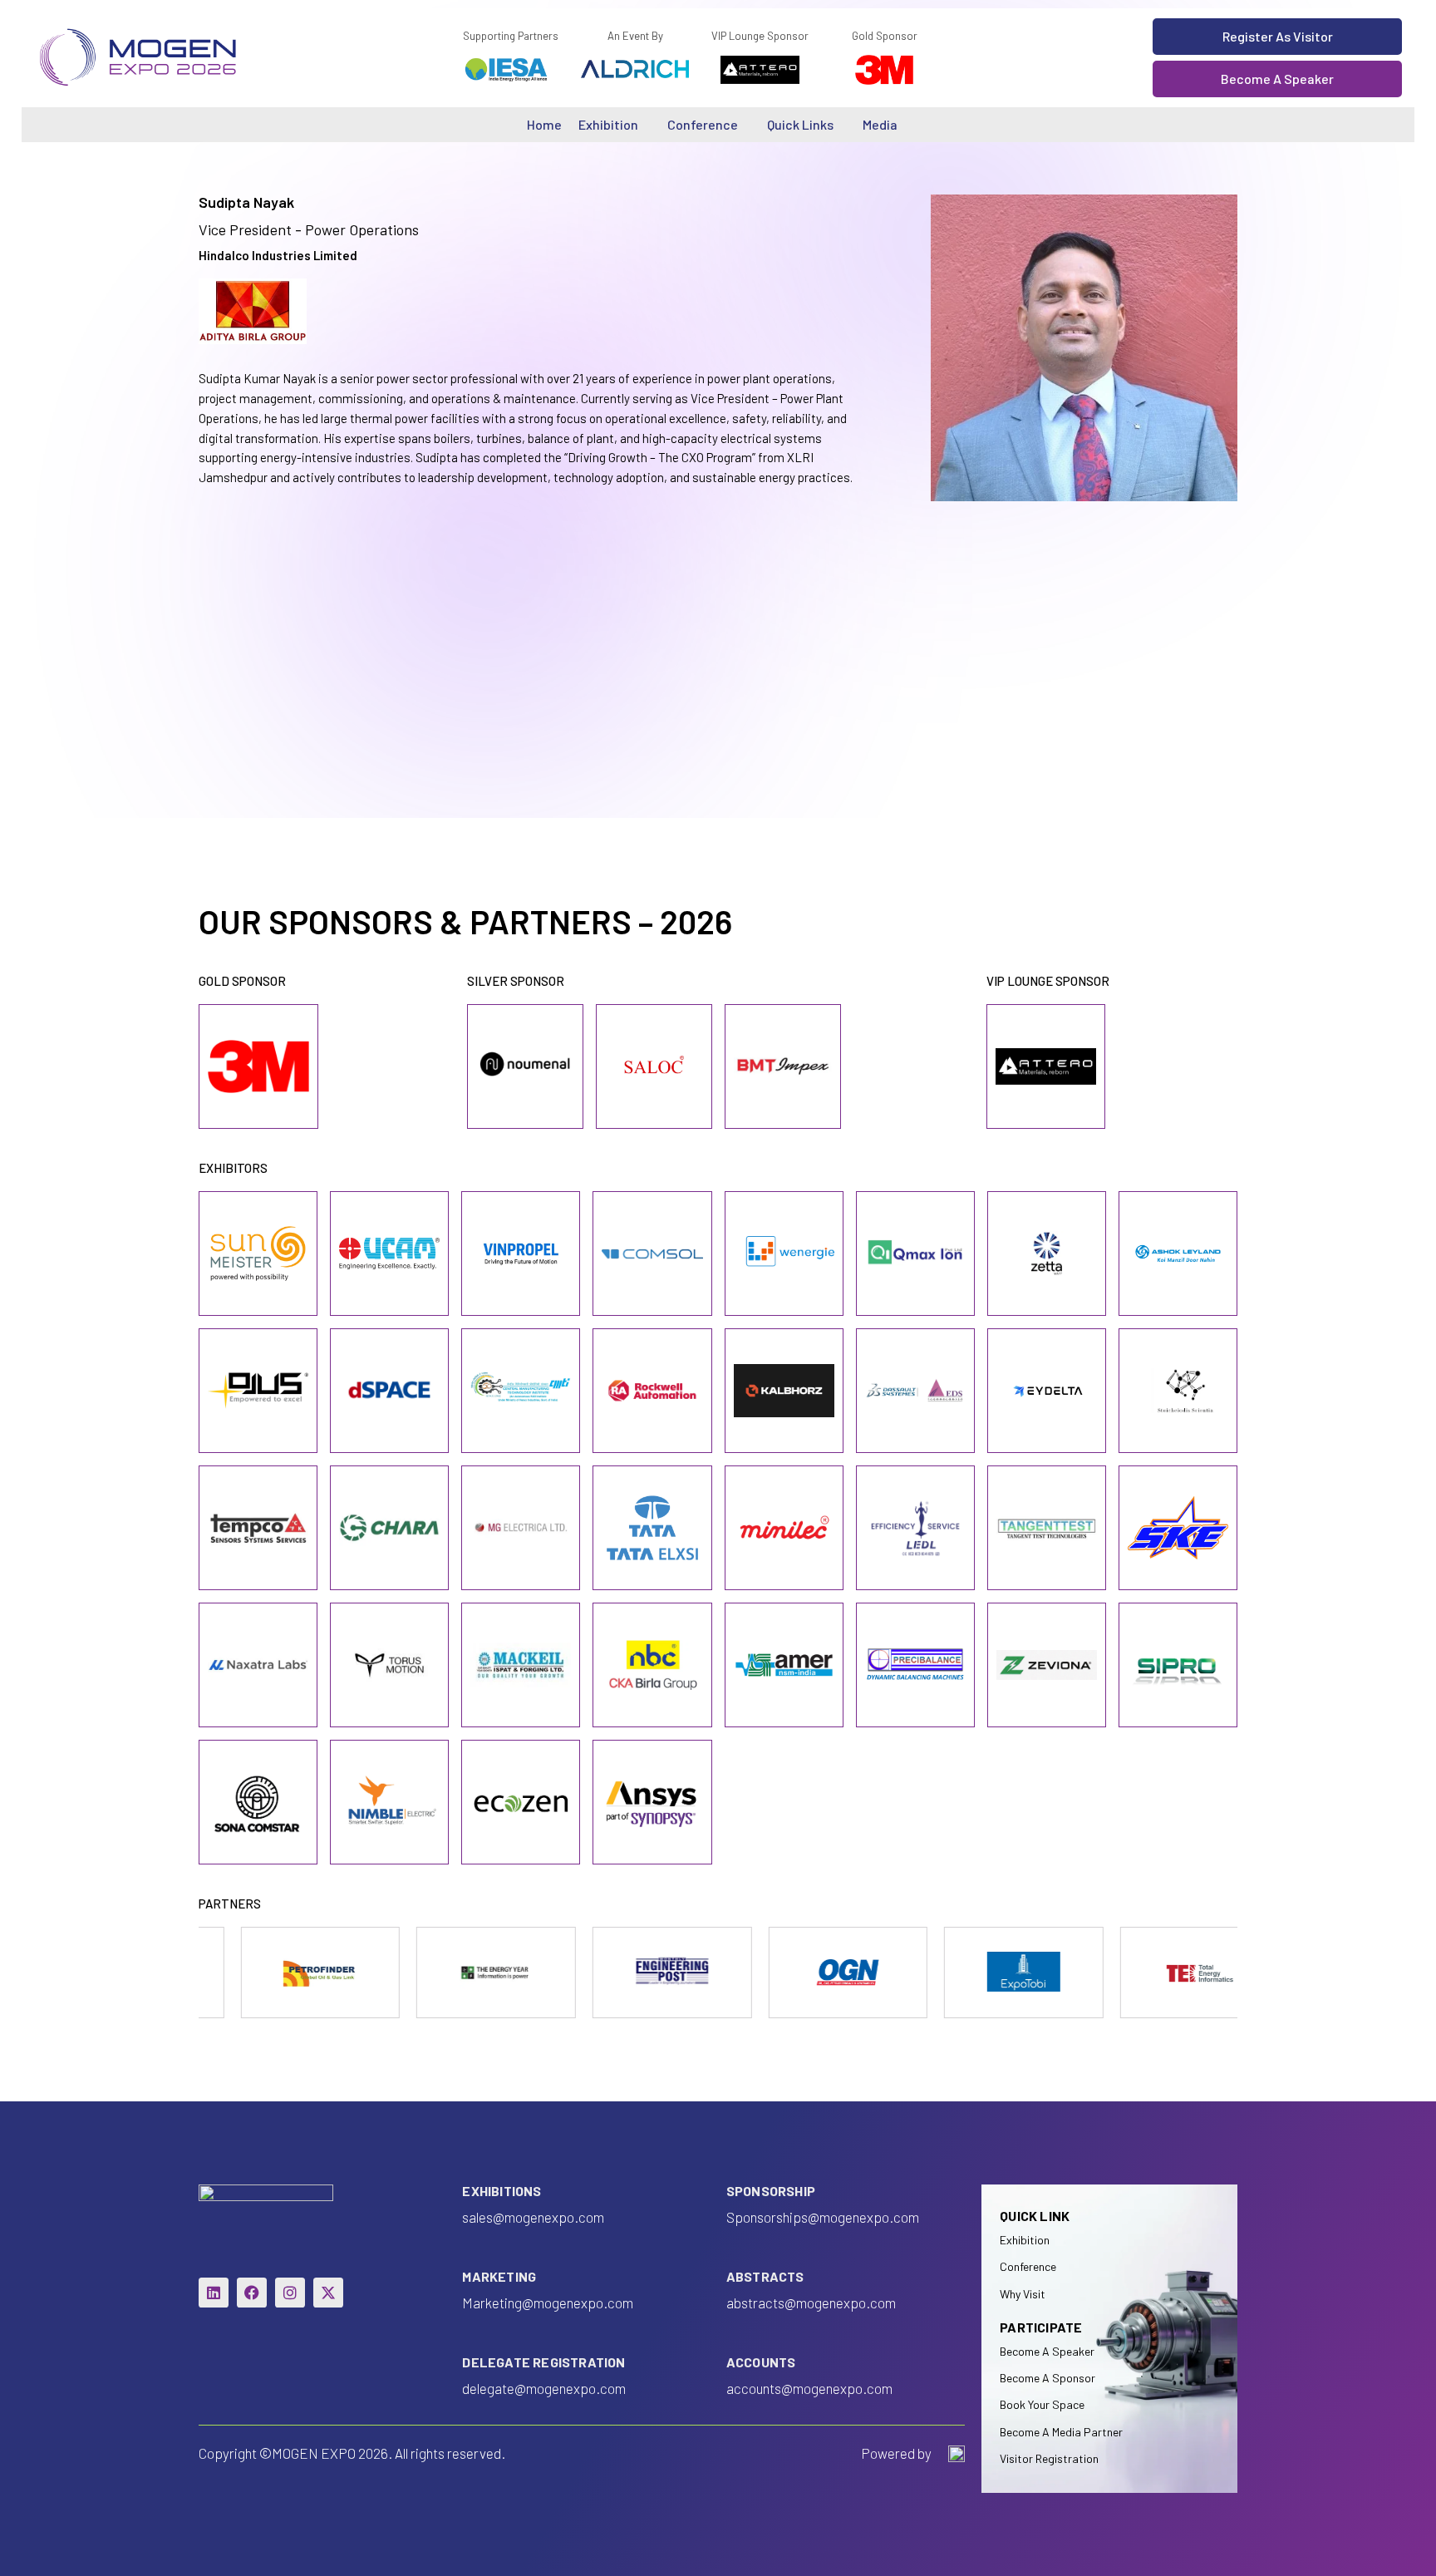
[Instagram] (290, 2293)
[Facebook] (252, 2293)
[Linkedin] (214, 2293)
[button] (1277, 37)
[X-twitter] (328, 2293)
